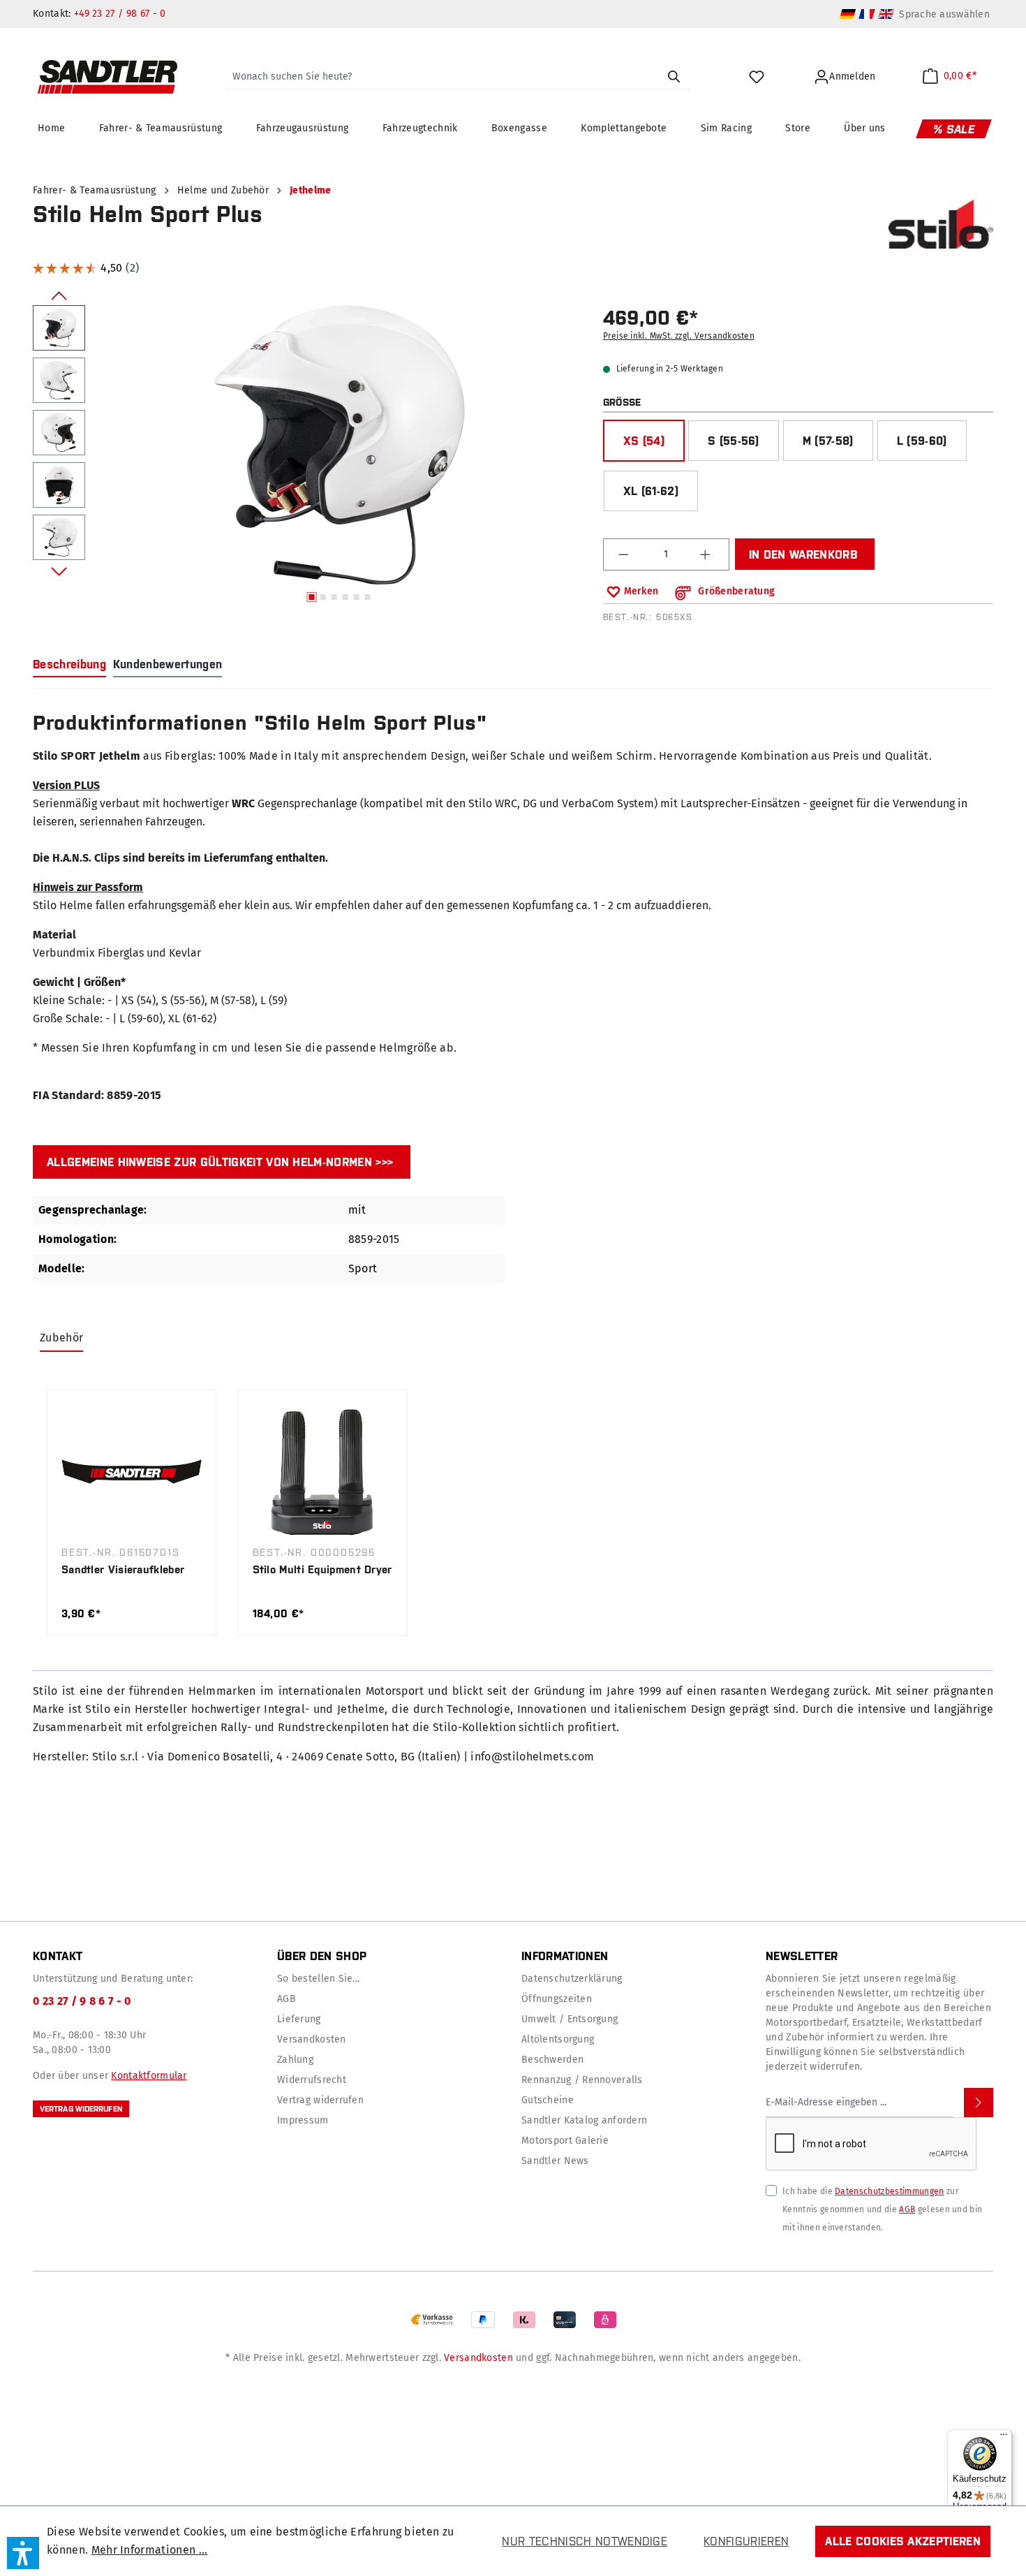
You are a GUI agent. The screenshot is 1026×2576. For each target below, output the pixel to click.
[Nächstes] (59, 571)
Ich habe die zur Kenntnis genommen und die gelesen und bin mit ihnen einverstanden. (882, 2209)
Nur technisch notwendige (585, 2541)
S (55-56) (734, 441)
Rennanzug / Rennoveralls (582, 2080)
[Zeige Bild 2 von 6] (322, 597)
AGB (287, 1999)
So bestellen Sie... (318, 1979)
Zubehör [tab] (61, 1338)
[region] (310, 457)
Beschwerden (552, 2060)
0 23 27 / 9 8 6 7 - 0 (82, 2001)
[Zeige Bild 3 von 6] (334, 597)
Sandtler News (555, 2161)
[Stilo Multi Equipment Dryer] (323, 1472)
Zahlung (295, 2060)
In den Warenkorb (803, 554)
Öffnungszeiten (557, 1999)
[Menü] (1004, 2438)
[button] (23, 2553)
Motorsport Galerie (565, 2141)
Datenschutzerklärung (572, 1979)
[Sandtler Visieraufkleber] (132, 1472)
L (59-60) (922, 441)
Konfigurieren (746, 2541)
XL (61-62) (651, 491)
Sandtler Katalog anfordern (584, 2120)
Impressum (303, 2120)
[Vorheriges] (59, 295)
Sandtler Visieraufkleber (123, 1569)
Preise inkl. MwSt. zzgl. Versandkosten (679, 336)
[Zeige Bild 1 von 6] (311, 597)
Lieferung (299, 2019)
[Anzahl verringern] (625, 554)
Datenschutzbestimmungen (889, 2191)
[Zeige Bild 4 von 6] (345, 597)
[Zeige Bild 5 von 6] (356, 597)
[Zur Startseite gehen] (107, 77)
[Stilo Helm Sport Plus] (340, 445)
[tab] (69, 665)
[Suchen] (674, 77)
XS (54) (644, 441)
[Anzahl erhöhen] (707, 554)
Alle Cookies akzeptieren (903, 2541)
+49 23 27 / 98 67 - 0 (120, 14)
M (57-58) (828, 441)
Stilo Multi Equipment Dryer (322, 1569)
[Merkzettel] (758, 77)
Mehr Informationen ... (150, 2550)
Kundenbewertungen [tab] (168, 664)
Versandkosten (312, 2039)
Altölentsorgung (558, 2039)
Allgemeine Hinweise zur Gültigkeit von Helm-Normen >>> (220, 1162)
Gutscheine (548, 2100)
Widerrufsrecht (312, 2080)
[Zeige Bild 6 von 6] (367, 597)
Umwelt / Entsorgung (570, 2019)
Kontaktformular (149, 2076)
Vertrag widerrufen (81, 2109)
